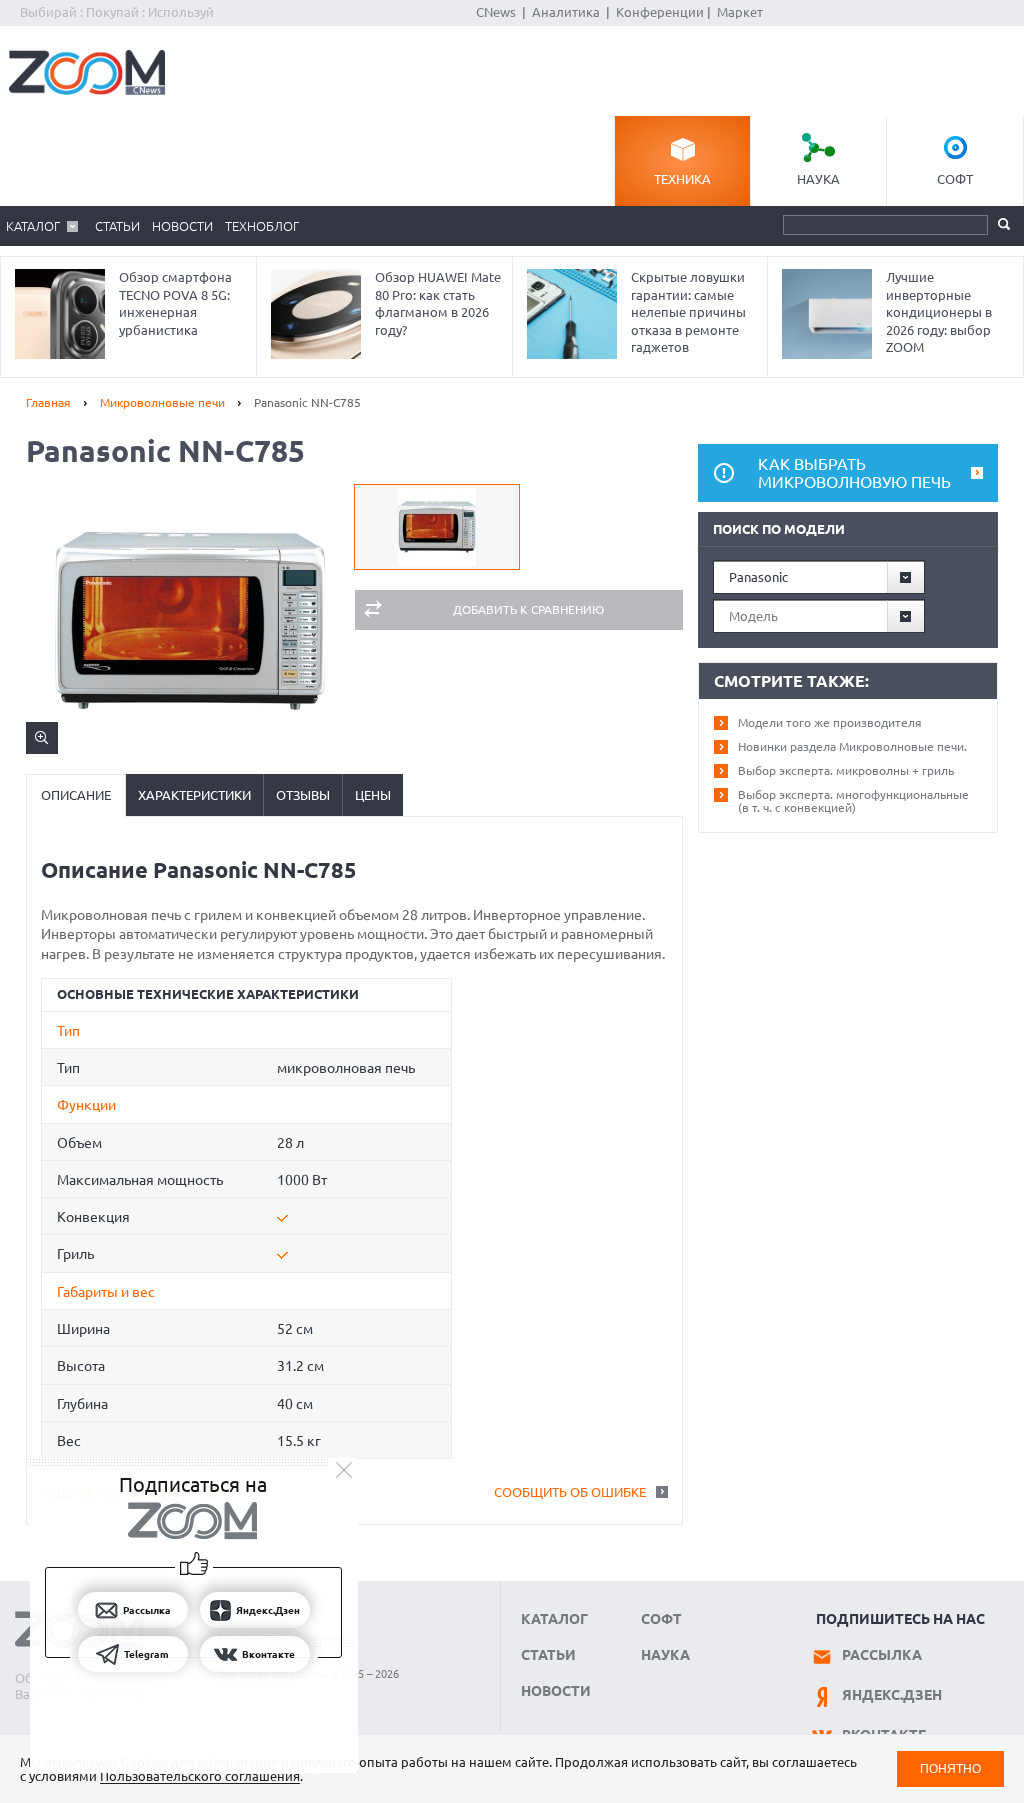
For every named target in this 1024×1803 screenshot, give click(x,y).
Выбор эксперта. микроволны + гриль (846, 770)
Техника (682, 179)
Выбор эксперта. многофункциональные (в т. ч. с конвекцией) (853, 801)
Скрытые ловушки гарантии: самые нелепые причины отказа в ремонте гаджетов (688, 312)
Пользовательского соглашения (200, 1776)
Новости (182, 226)
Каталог (33, 226)
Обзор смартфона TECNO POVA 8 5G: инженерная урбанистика (175, 303)
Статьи (117, 226)
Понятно (950, 1768)
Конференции (660, 12)
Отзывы (303, 795)
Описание (76, 795)
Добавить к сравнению (528, 609)
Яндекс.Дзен (892, 1695)
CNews (496, 12)
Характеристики (194, 795)
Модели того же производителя (830, 722)
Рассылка (882, 1655)
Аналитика (566, 12)
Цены (373, 795)
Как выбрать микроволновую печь (854, 473)
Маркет (740, 12)
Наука (818, 179)
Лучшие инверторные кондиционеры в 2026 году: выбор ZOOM (939, 312)
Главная (48, 402)
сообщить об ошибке (570, 1492)
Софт (955, 179)
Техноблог (262, 226)
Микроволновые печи (162, 402)
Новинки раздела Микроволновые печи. (852, 746)
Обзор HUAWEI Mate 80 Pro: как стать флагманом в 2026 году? (438, 303)
